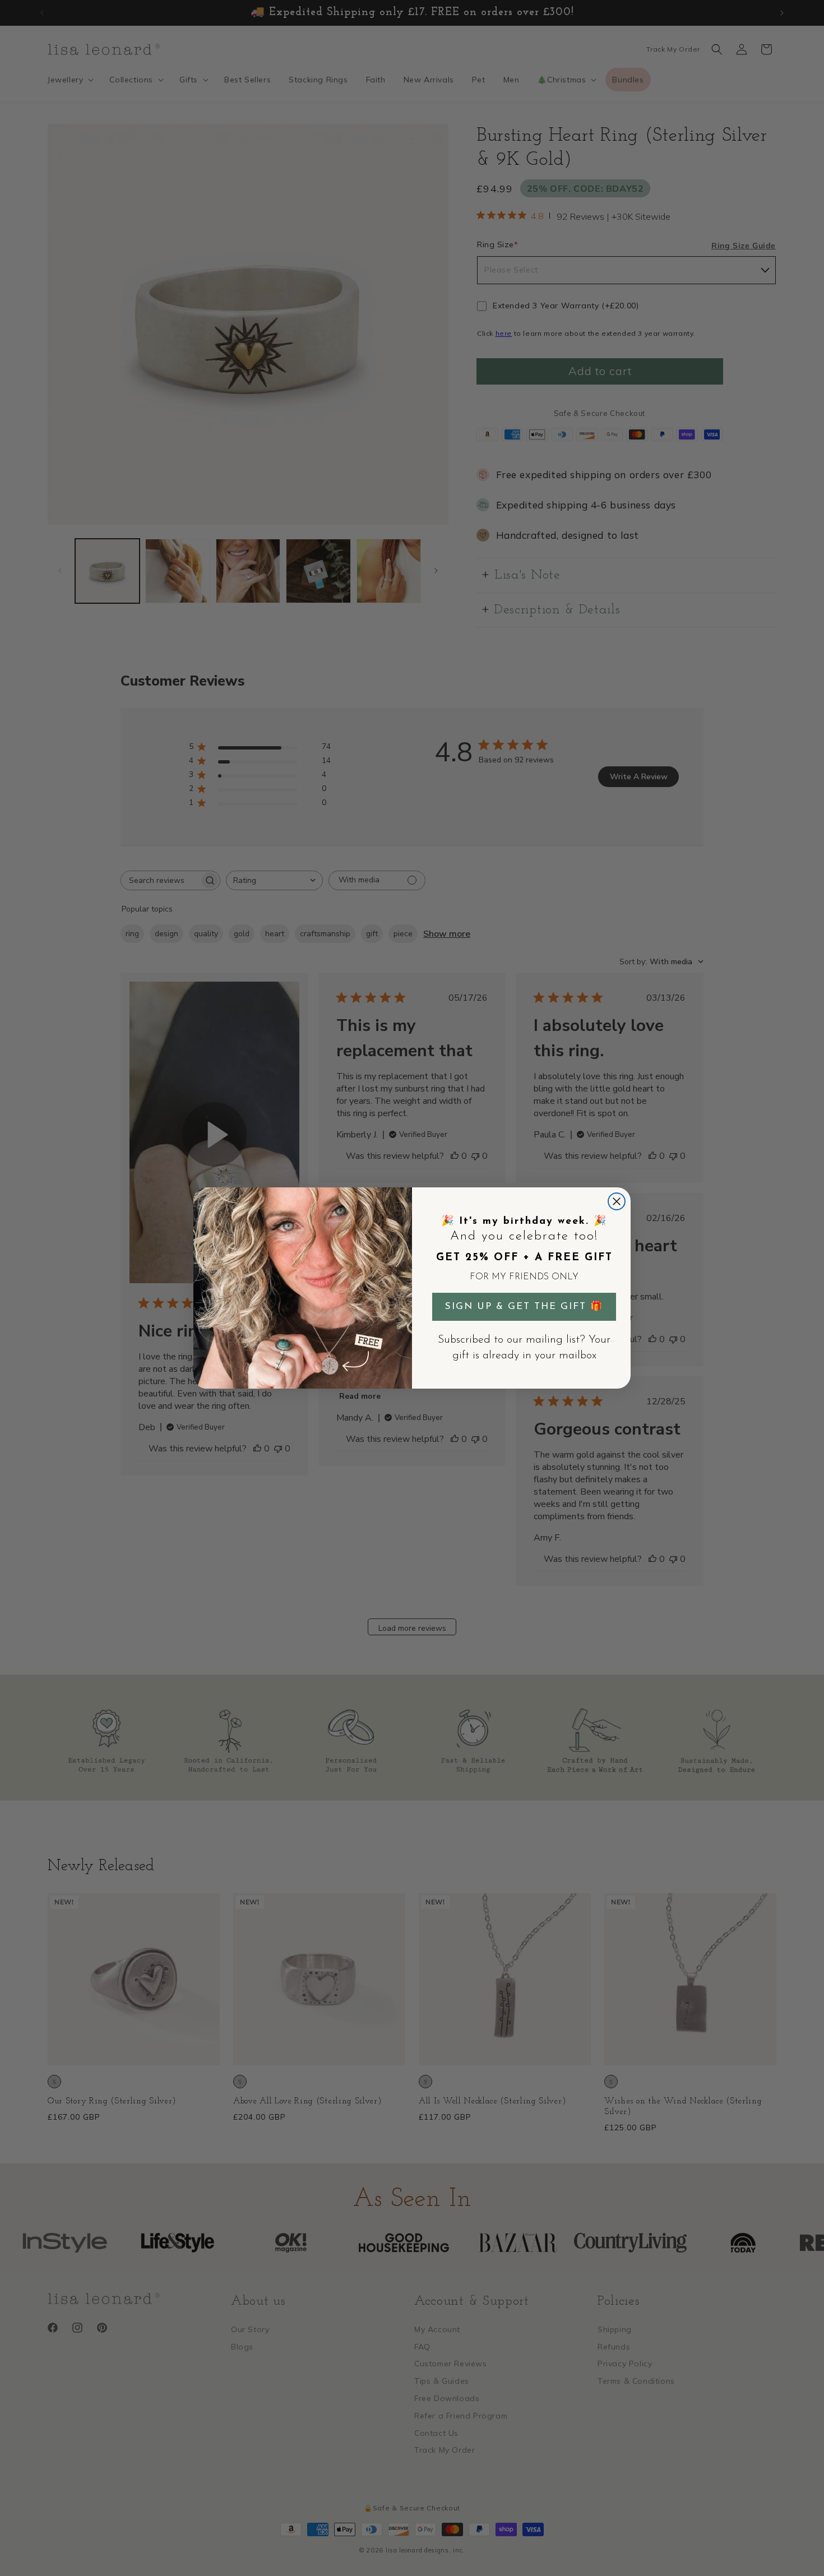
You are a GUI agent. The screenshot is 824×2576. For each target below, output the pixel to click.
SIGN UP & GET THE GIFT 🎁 (524, 1307)
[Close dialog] (617, 1201)
